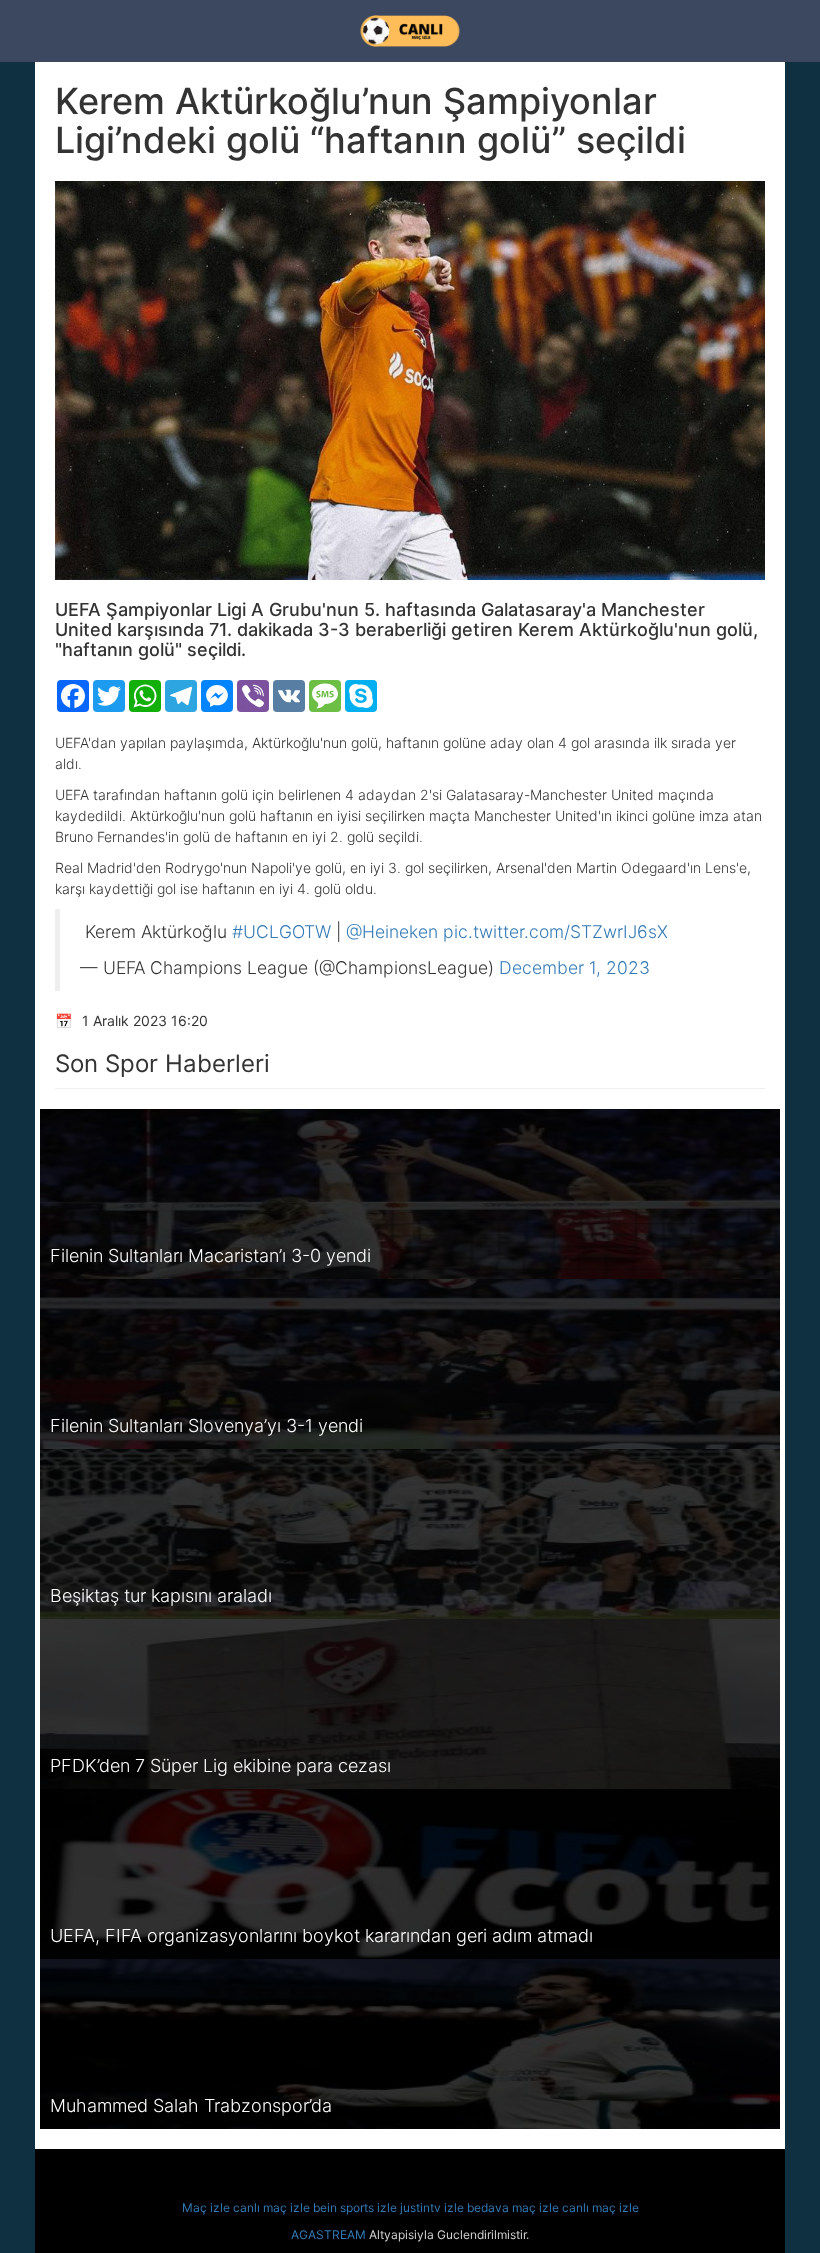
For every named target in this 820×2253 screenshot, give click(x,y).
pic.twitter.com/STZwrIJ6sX (555, 931)
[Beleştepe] (410, 31)
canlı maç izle (271, 2207)
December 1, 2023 (574, 967)
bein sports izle (355, 2207)
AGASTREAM (328, 2234)
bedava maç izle (513, 2207)
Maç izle (206, 2207)
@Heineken (392, 931)
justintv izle (432, 2207)
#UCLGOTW (281, 931)
